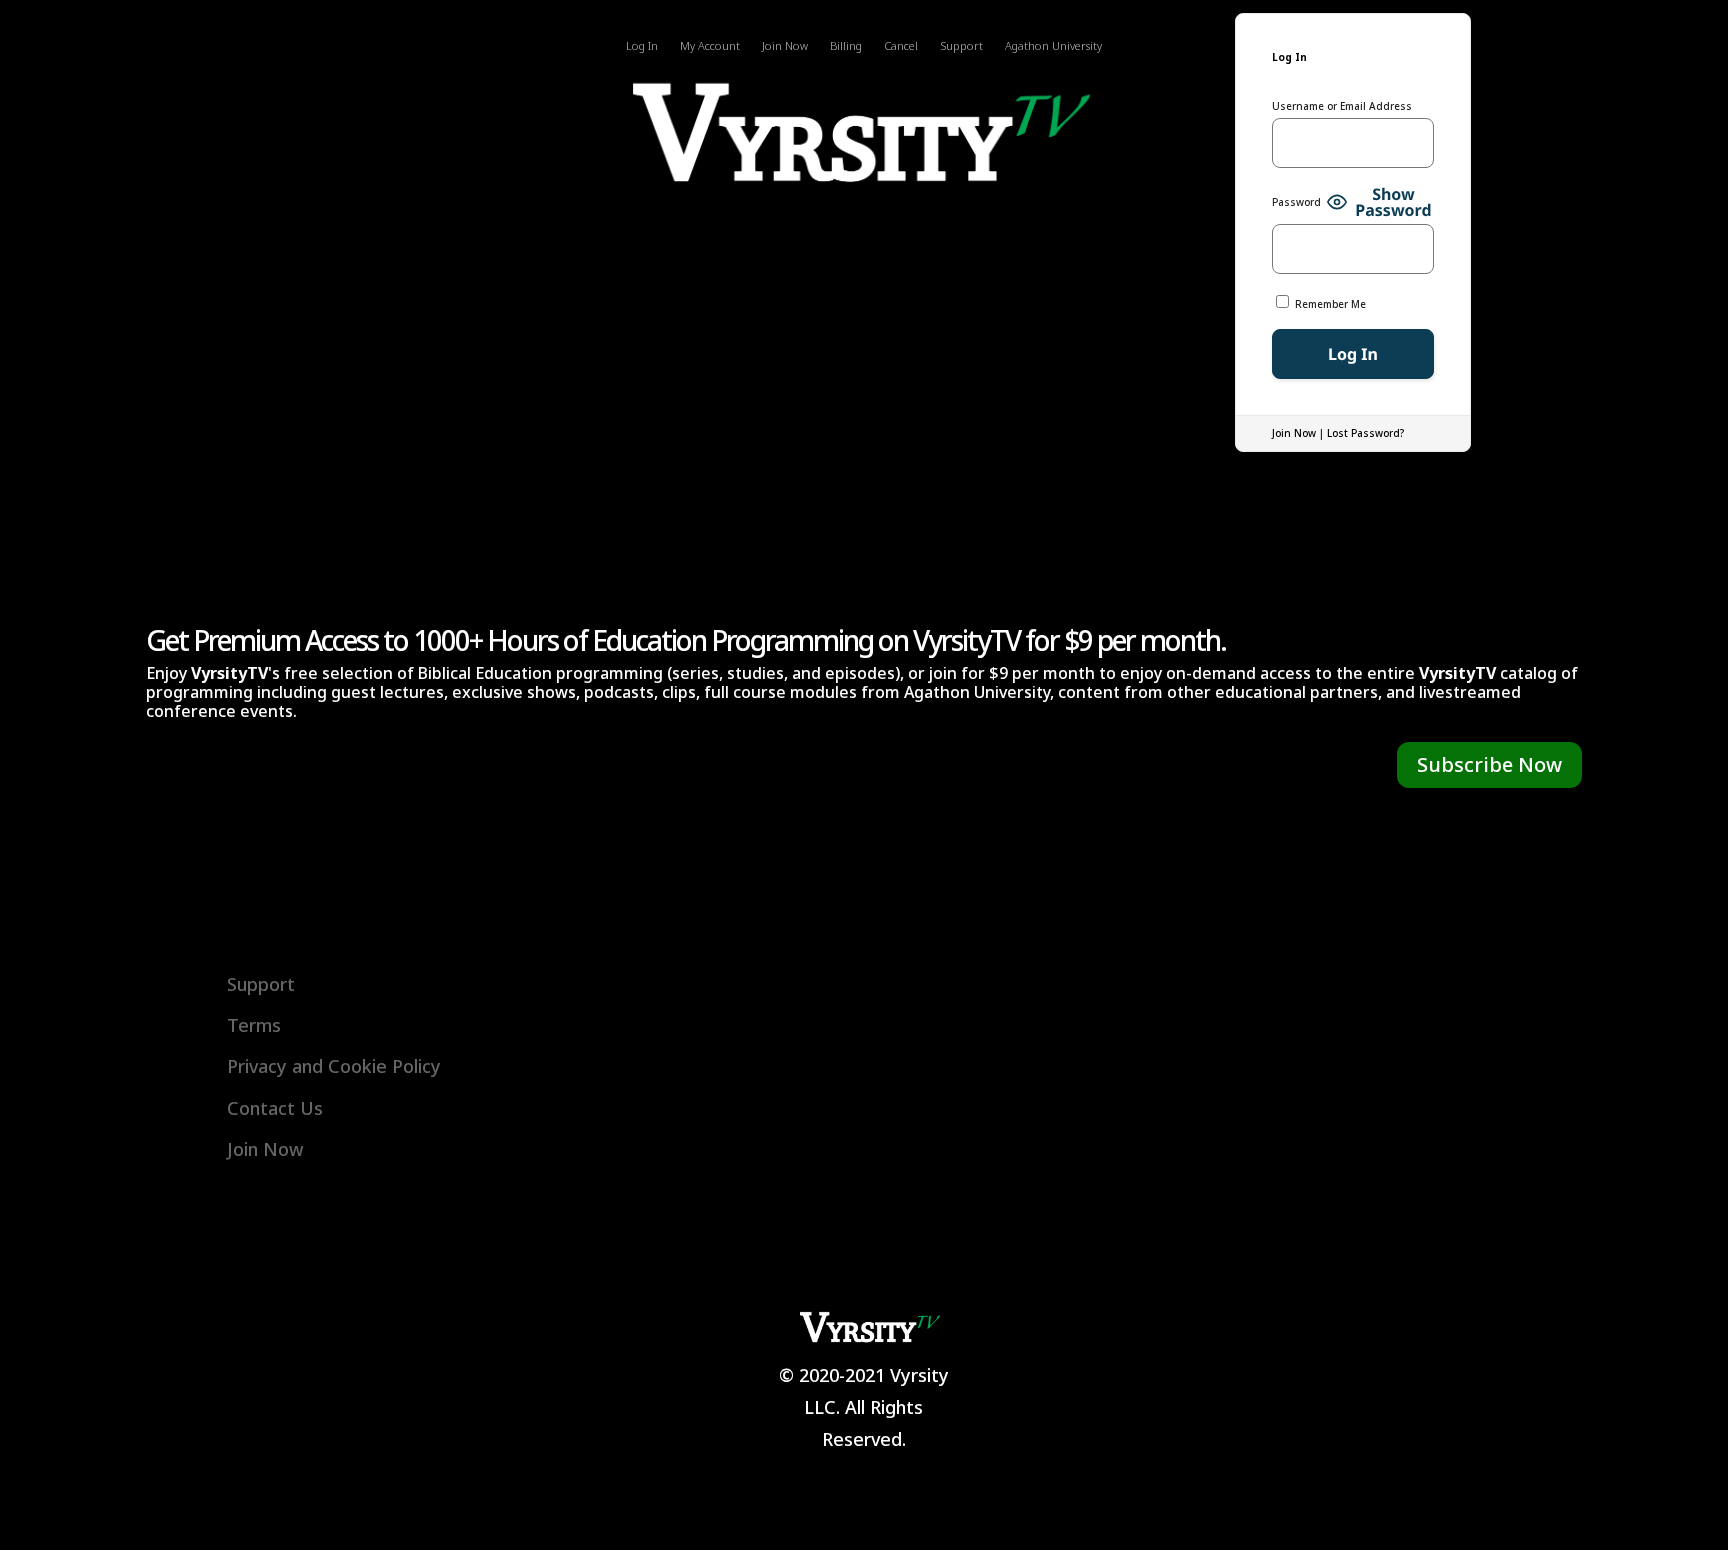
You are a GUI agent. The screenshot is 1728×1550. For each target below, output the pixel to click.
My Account (710, 46)
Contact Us (275, 1108)
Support (961, 46)
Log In (642, 46)
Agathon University (1053, 46)
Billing (846, 46)
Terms (254, 1025)
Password (1296, 202)
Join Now (785, 46)
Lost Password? (1365, 433)
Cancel (901, 46)
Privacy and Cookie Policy (334, 1066)
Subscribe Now (1489, 764)
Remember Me (1329, 304)
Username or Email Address (1342, 106)
